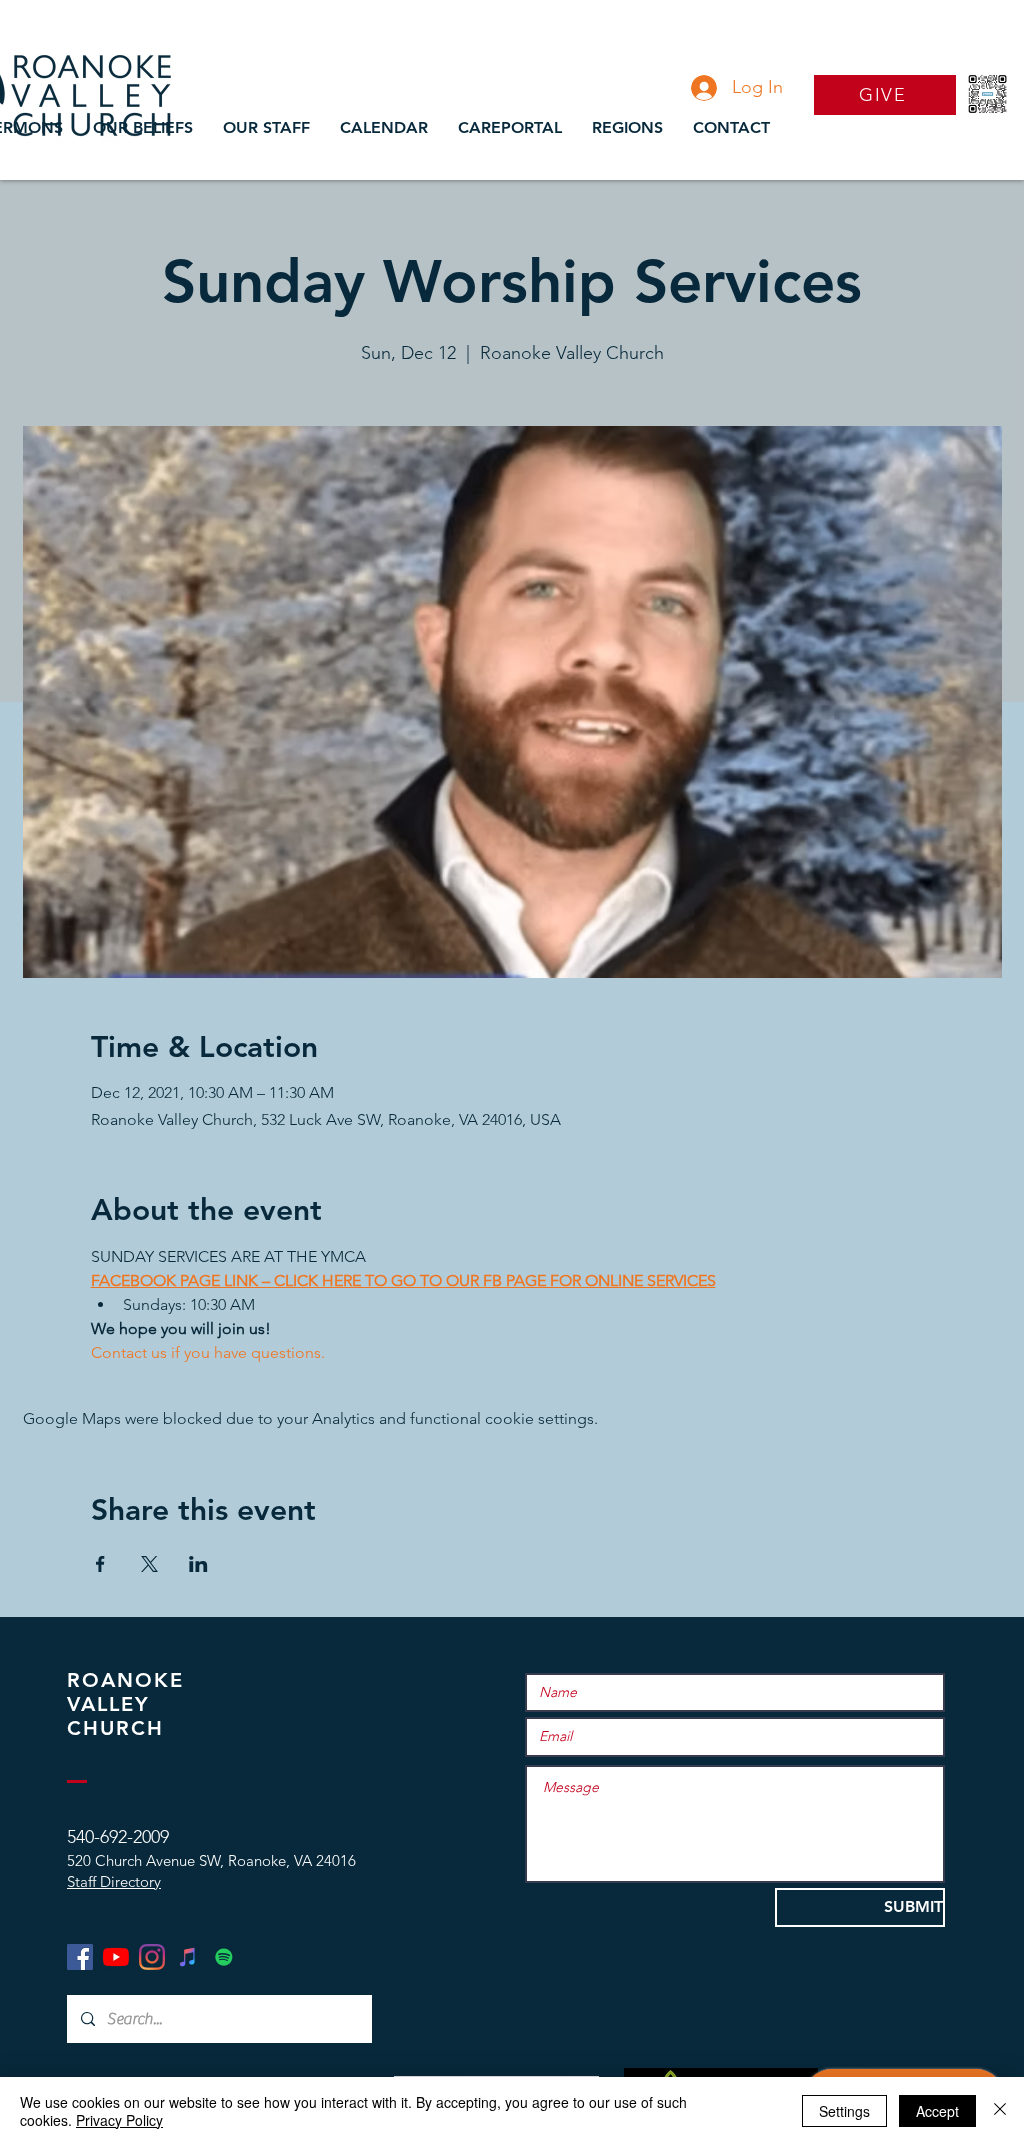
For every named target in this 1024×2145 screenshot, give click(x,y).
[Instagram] (152, 1957)
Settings (844, 2111)
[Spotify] (224, 1957)
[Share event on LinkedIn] (198, 1564)
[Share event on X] (149, 1564)
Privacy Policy (119, 2120)
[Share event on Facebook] (100, 1564)
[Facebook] (80, 1957)
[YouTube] (116, 1957)
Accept (937, 2111)
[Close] (1000, 2111)
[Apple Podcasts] (188, 1957)
